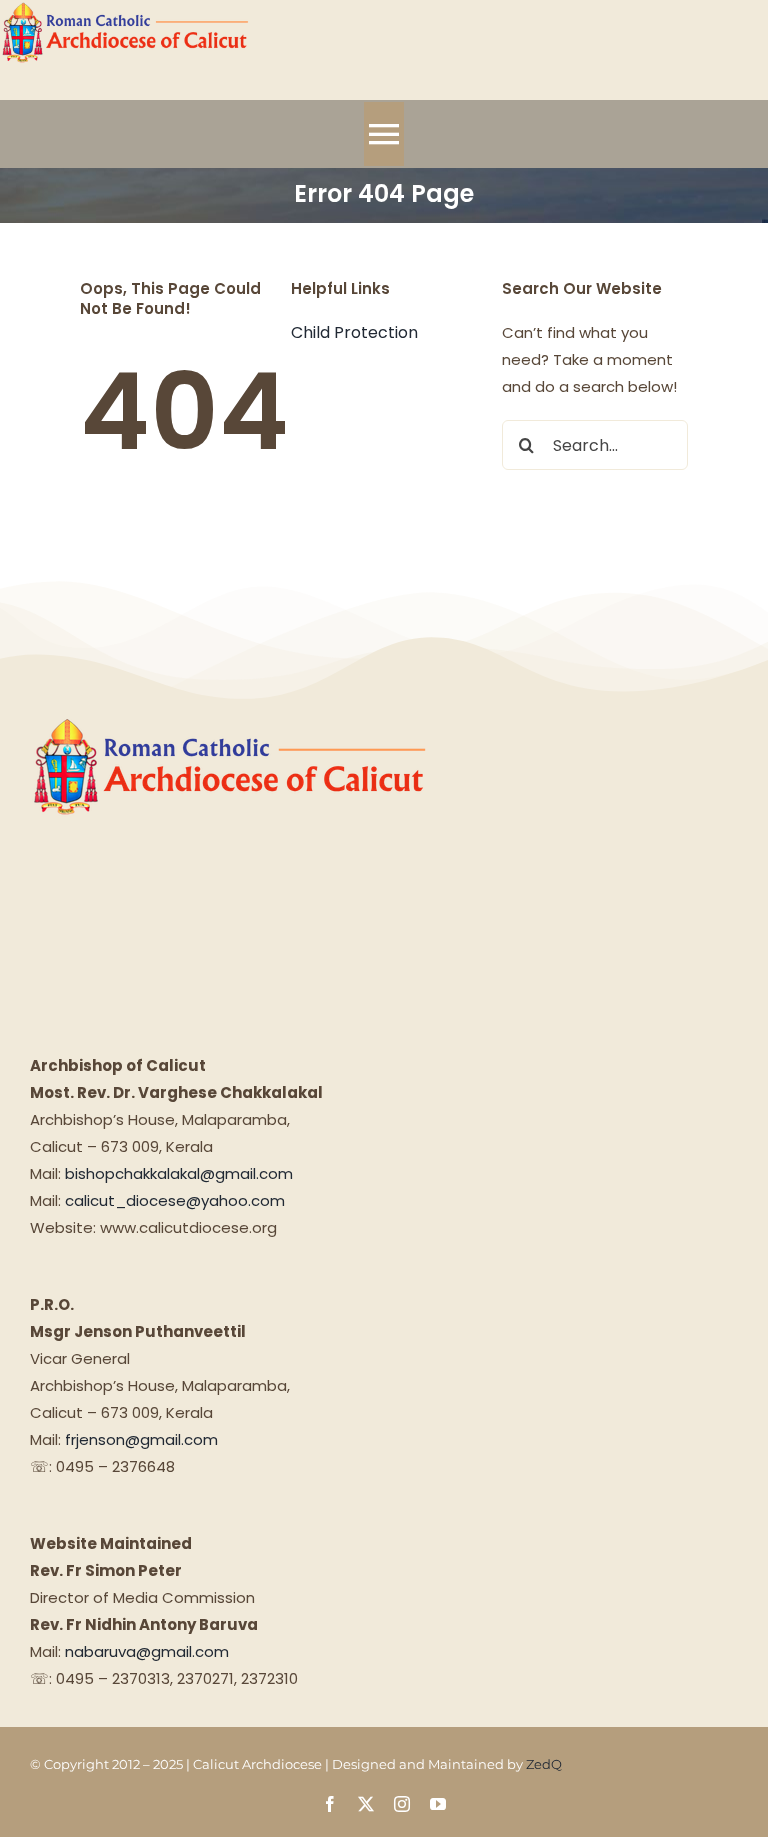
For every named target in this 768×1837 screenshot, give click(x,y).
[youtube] (438, 1804)
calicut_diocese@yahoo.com (175, 1200)
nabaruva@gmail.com (147, 1651)
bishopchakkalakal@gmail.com (179, 1173)
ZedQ (544, 1764)
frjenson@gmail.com (141, 1439)
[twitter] (366, 1804)
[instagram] (402, 1804)
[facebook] (330, 1804)
